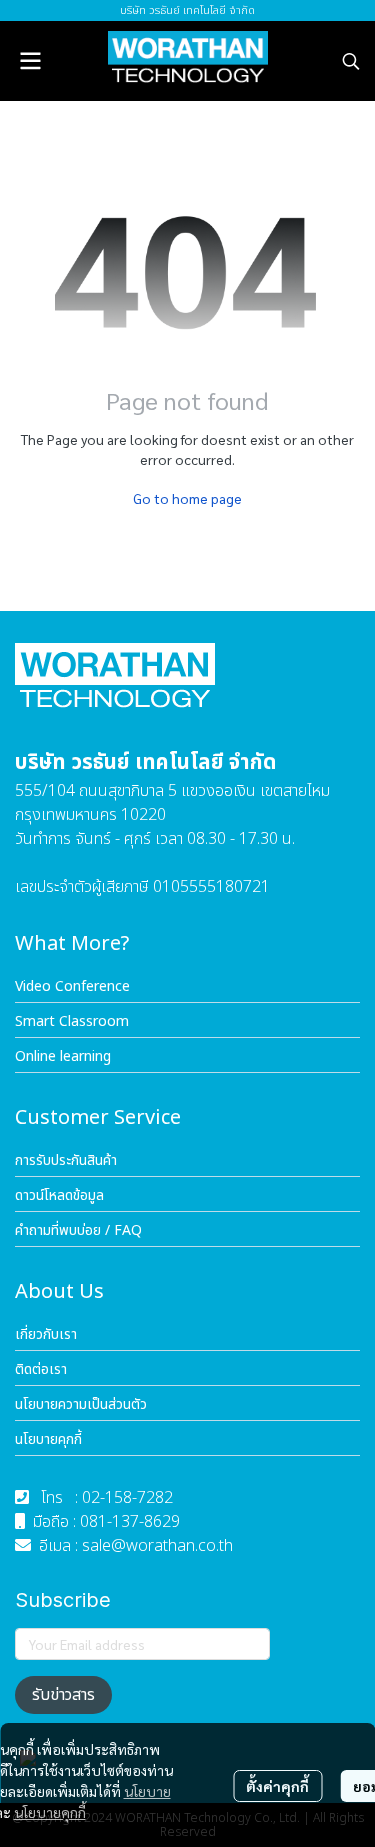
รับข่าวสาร (63, 1695)
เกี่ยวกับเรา (46, 1334)
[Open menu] (30, 61)
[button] (351, 61)
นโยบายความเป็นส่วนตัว (81, 1404)
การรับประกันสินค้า (66, 1160)
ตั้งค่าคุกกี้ (277, 1786)
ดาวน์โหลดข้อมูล (59, 1195)
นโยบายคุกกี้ (50, 1812)
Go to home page (187, 498)
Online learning (63, 1056)
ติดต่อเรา (41, 1369)
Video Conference (72, 986)
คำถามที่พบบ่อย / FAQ (78, 1230)
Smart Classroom (72, 1021)
